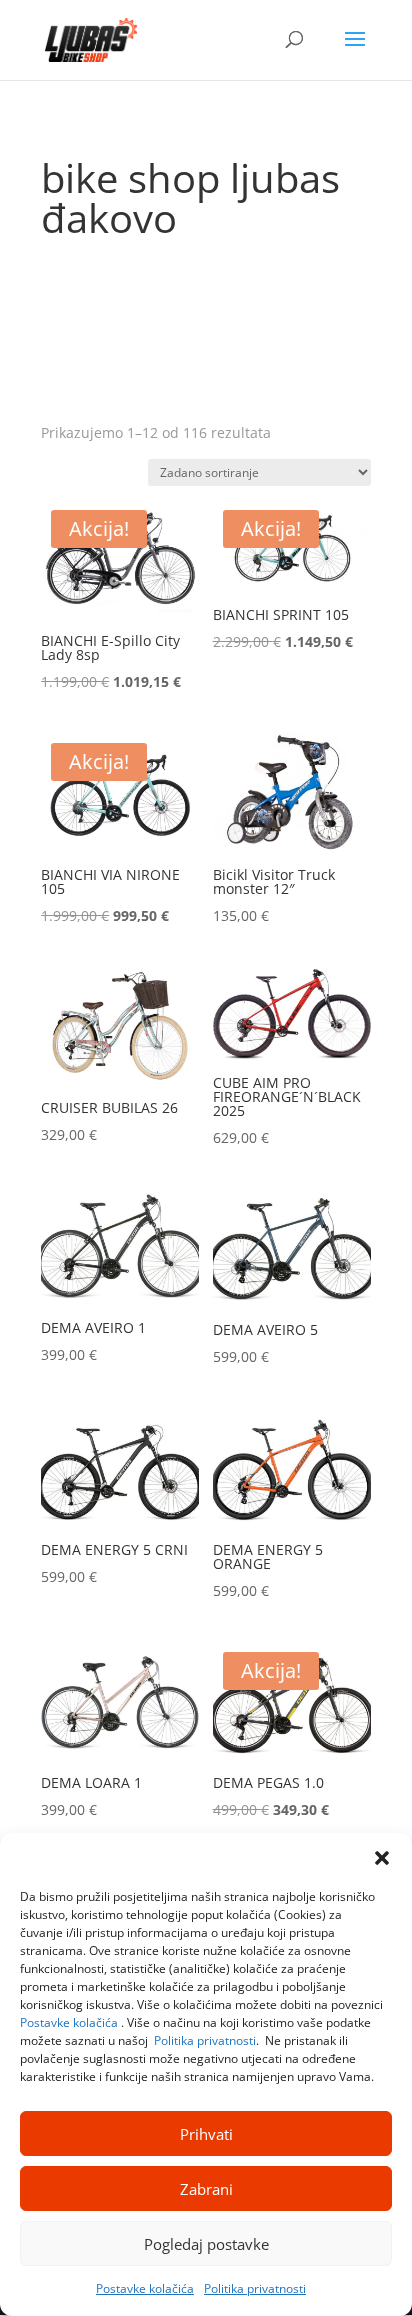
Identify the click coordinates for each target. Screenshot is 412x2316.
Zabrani (206, 2189)
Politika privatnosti (205, 2040)
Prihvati (206, 2134)
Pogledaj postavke (206, 2244)
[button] (382, 1858)
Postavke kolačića (69, 2022)
